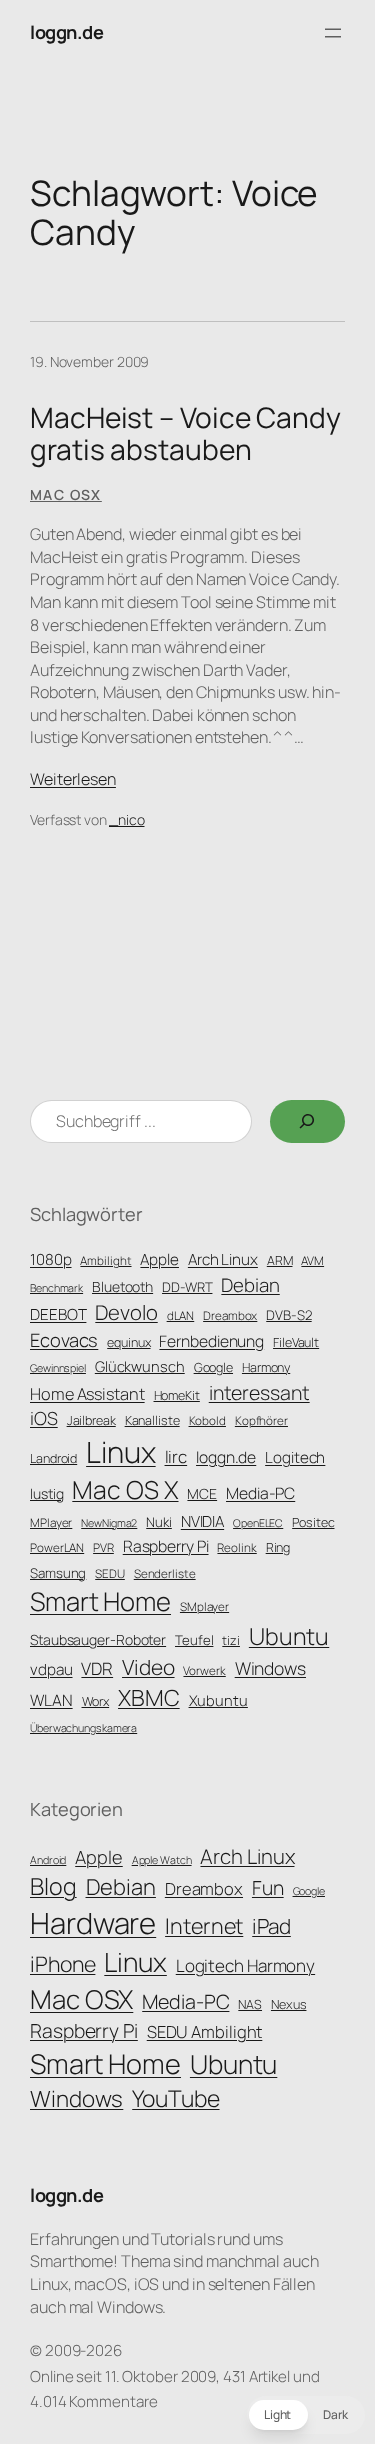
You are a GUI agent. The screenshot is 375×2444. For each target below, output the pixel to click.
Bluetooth (122, 1286)
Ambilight (105, 1261)
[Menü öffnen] (333, 33)
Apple (159, 1259)
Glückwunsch (140, 1366)
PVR (103, 1548)
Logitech (295, 1457)
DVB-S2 (288, 1315)
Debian (250, 1285)
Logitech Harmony (245, 1965)
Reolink (236, 1548)
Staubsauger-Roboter (98, 1639)
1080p (51, 1259)
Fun (268, 1887)
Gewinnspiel (58, 1368)
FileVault (296, 1342)
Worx (96, 1701)
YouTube (175, 2098)
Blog (53, 1886)
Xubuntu (218, 1700)
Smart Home (100, 1601)
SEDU (110, 1574)
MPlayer (51, 1523)
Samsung (58, 1573)
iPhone (62, 1963)
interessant (259, 1392)
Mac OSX (66, 494)
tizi (231, 1640)
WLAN (51, 1700)
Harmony (266, 1367)
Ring (278, 1547)
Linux (121, 1452)
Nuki (159, 1522)
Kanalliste (152, 1420)
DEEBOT (58, 1314)
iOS (44, 1418)
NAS (250, 2004)
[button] (306, 2415)
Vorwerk (204, 1671)
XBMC (149, 1697)
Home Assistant (87, 1394)
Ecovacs (64, 1339)
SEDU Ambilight (205, 2031)
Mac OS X (125, 1489)
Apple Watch (162, 1860)
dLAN (181, 1316)
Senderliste (165, 1574)
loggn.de (66, 32)
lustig (46, 1493)
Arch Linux (223, 1259)
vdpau (51, 1669)
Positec (313, 1522)
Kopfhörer (261, 1421)
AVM (312, 1261)
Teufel (194, 1640)
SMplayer (204, 1607)
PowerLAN (57, 1548)
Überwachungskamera (83, 1728)
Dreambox (230, 1316)
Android (48, 1860)
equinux (128, 1342)
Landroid (53, 1458)
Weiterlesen (73, 779)
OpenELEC (258, 1523)
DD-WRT (187, 1287)
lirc (176, 1456)
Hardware (93, 1923)
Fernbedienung (211, 1341)
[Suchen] (307, 1122)
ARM (280, 1260)
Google (213, 1367)
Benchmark (56, 1288)
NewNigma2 (109, 1523)
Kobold (207, 1421)
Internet (204, 1925)
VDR (97, 1668)
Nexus (289, 2004)
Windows (270, 1668)
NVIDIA (202, 1521)
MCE (202, 1493)
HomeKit (177, 1395)
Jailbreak (91, 1420)
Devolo (126, 1312)
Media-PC (260, 1493)
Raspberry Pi (166, 1546)
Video (148, 1667)
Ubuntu (289, 1636)
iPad (271, 1926)
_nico (127, 819)
